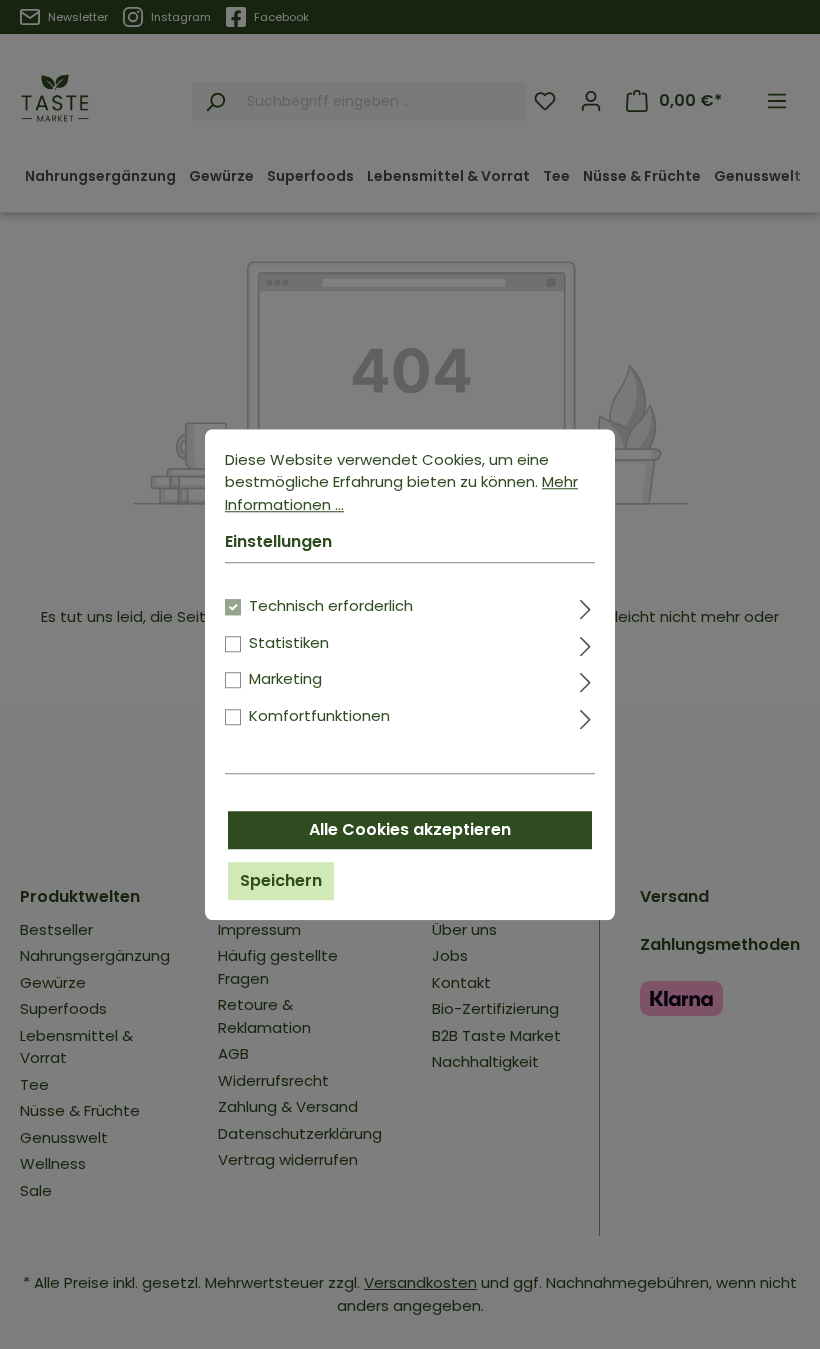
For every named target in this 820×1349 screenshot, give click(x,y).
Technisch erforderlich (331, 605)
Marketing (285, 678)
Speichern (281, 880)
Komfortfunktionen (319, 715)
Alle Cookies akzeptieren (410, 829)
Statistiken (289, 642)
